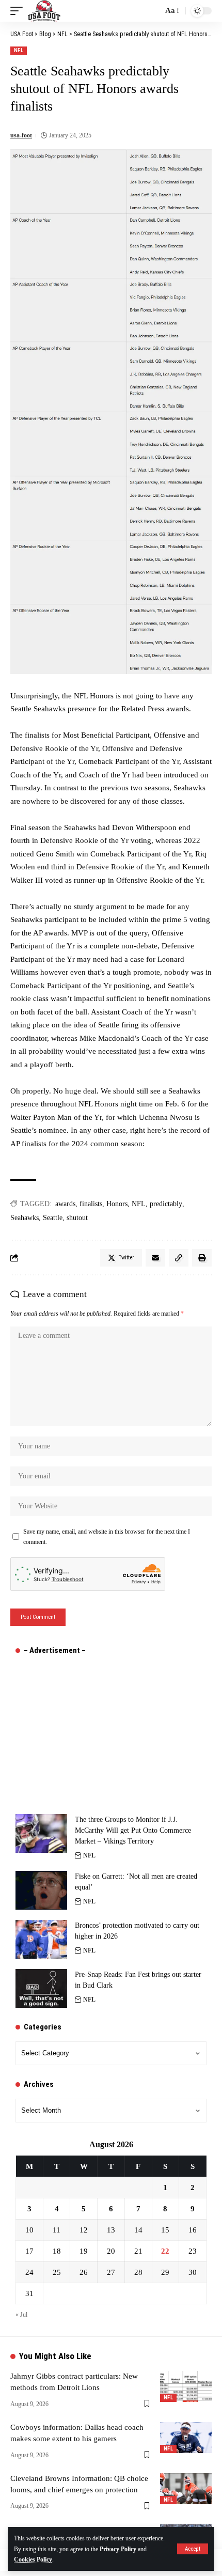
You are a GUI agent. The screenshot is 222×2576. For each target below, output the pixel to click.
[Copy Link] (179, 1258)
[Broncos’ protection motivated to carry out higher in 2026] (41, 1939)
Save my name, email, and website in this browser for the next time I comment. (107, 1537)
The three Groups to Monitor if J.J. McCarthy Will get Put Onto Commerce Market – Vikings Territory (133, 1830)
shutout (77, 1218)
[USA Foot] (44, 11)
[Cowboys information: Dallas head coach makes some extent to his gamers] (186, 2438)
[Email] (155, 1258)
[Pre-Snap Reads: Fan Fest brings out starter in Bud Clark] (41, 1988)
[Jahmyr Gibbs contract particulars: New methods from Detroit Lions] (186, 2386)
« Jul (21, 2315)
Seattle (53, 1218)
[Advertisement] (93, 1729)
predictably (166, 1204)
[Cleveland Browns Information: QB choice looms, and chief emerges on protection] (186, 2489)
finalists (91, 1204)
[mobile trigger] (19, 11)
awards (65, 1204)
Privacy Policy (118, 2549)
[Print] (202, 1258)
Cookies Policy (33, 2559)
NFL (19, 50)
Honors (117, 1204)
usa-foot (21, 135)
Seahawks (25, 1218)
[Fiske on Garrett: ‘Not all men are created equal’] (41, 1890)
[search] (152, 11)
